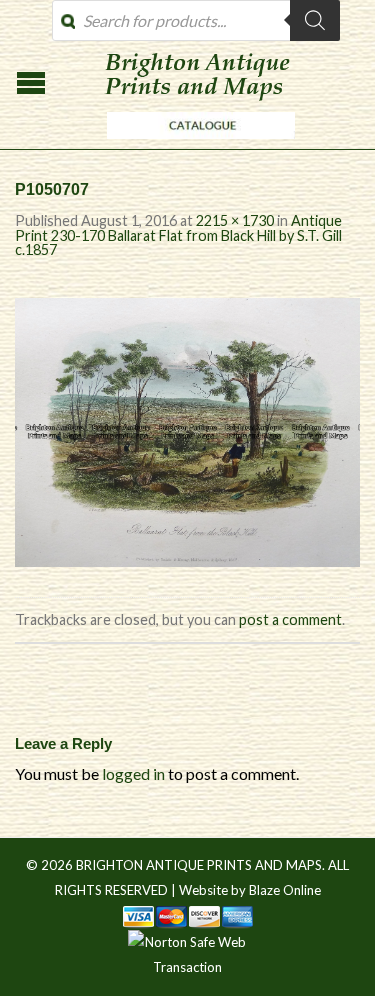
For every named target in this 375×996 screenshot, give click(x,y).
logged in (133, 773)
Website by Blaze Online (250, 890)
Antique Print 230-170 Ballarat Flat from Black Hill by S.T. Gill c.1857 (178, 235)
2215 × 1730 (235, 220)
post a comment (290, 619)
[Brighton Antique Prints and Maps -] (196, 144)
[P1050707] (187, 429)
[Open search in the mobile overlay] (196, 20)
